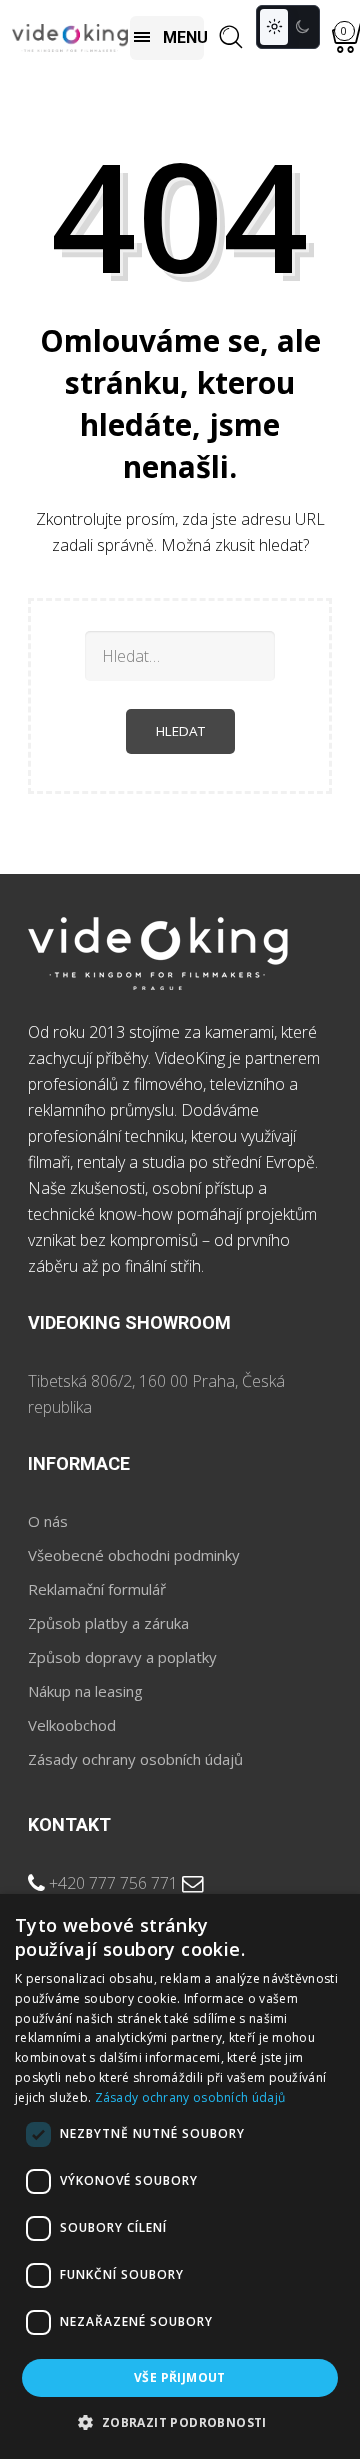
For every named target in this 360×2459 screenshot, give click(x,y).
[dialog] (180, 2176)
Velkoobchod (72, 1725)
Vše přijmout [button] (180, 2377)
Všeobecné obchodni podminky (134, 1555)
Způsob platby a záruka (108, 1623)
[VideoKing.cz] (70, 37)
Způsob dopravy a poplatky (122, 1657)
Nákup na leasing (85, 1691)
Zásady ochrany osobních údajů (135, 1759)
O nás (48, 1521)
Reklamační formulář (97, 1589)
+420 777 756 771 (113, 1883)
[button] (179, 2423)
